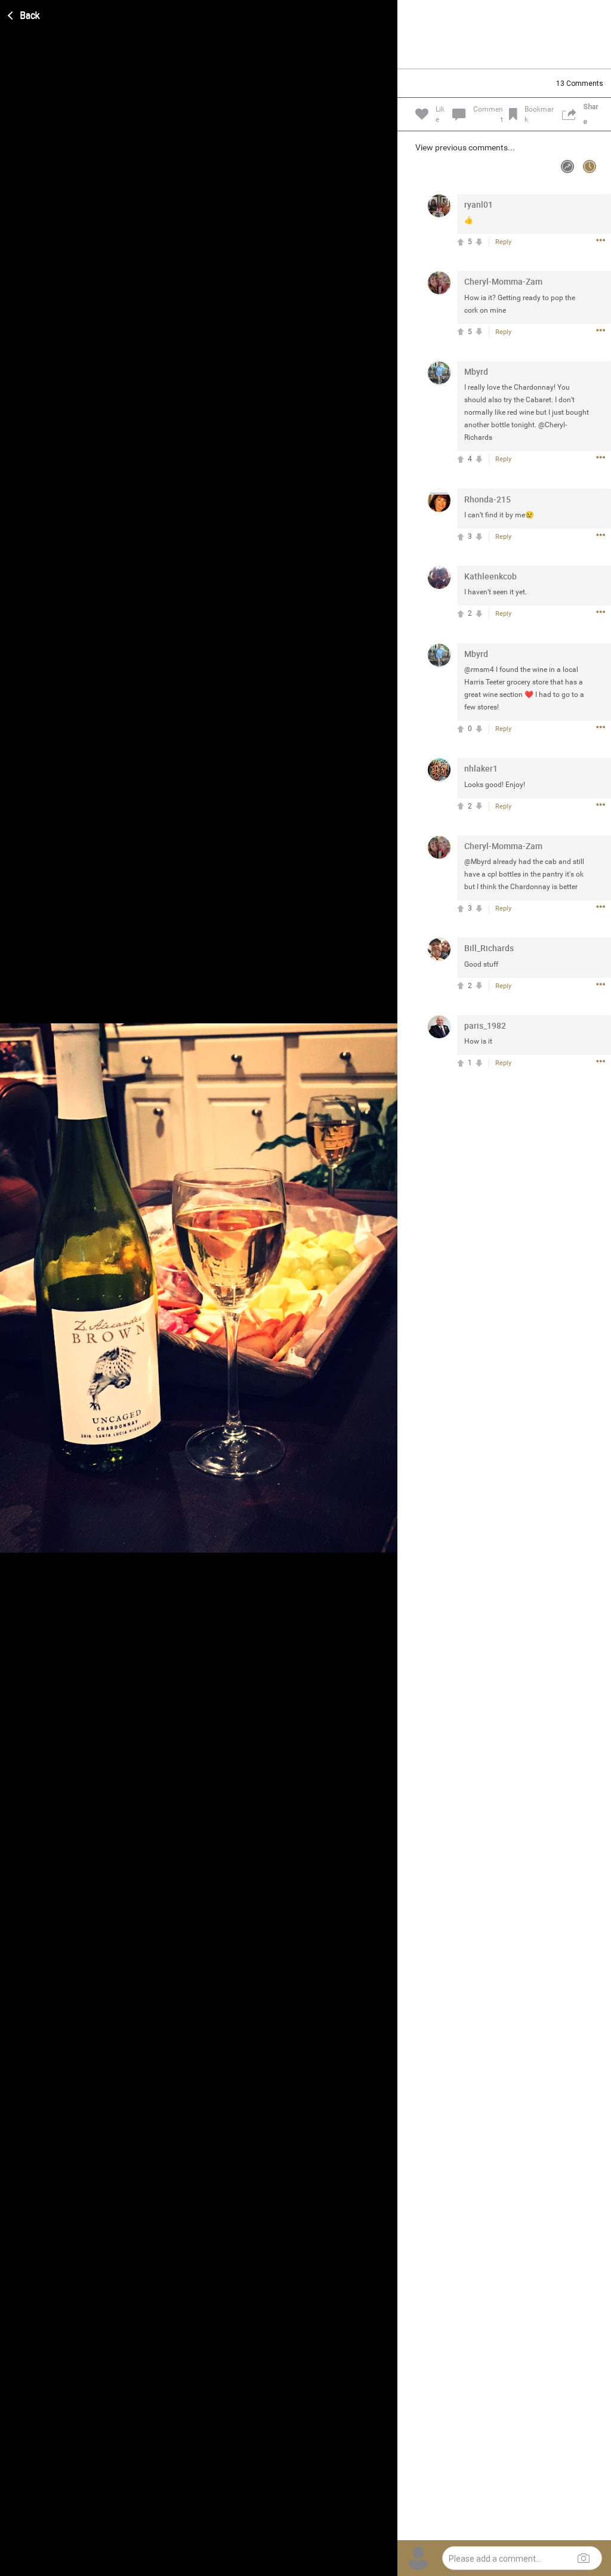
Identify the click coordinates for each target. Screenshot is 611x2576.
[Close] (24, 14)
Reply (503, 242)
